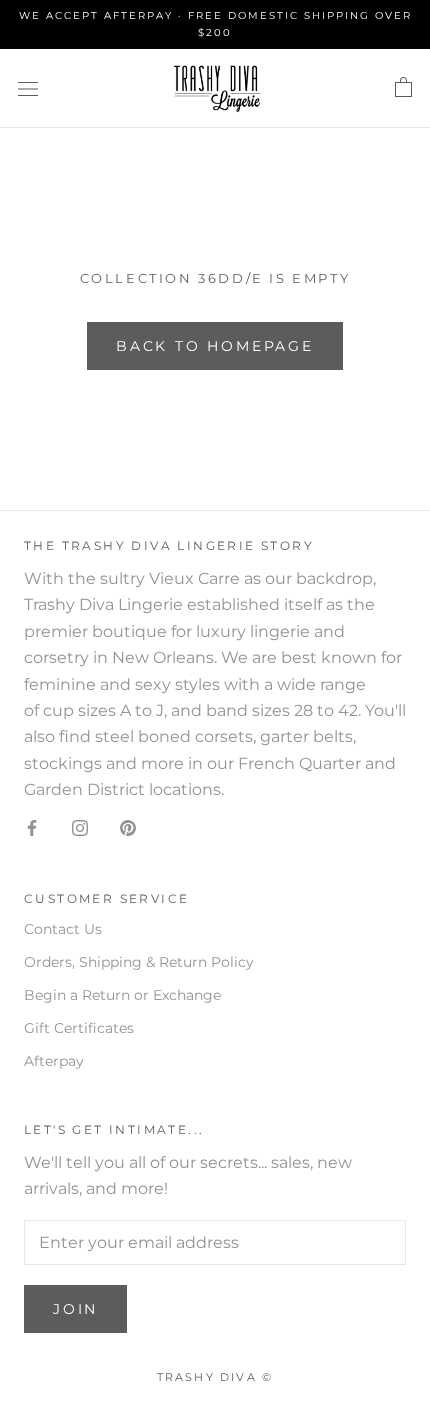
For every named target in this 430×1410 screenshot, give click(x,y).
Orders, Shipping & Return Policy (139, 962)
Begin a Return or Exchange (122, 995)
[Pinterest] (128, 828)
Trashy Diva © (215, 1377)
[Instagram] (80, 828)
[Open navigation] (28, 88)
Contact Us (63, 929)
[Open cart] (403, 88)
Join (75, 1309)
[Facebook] (32, 828)
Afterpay (54, 1061)
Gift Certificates (79, 1028)
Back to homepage (215, 346)
